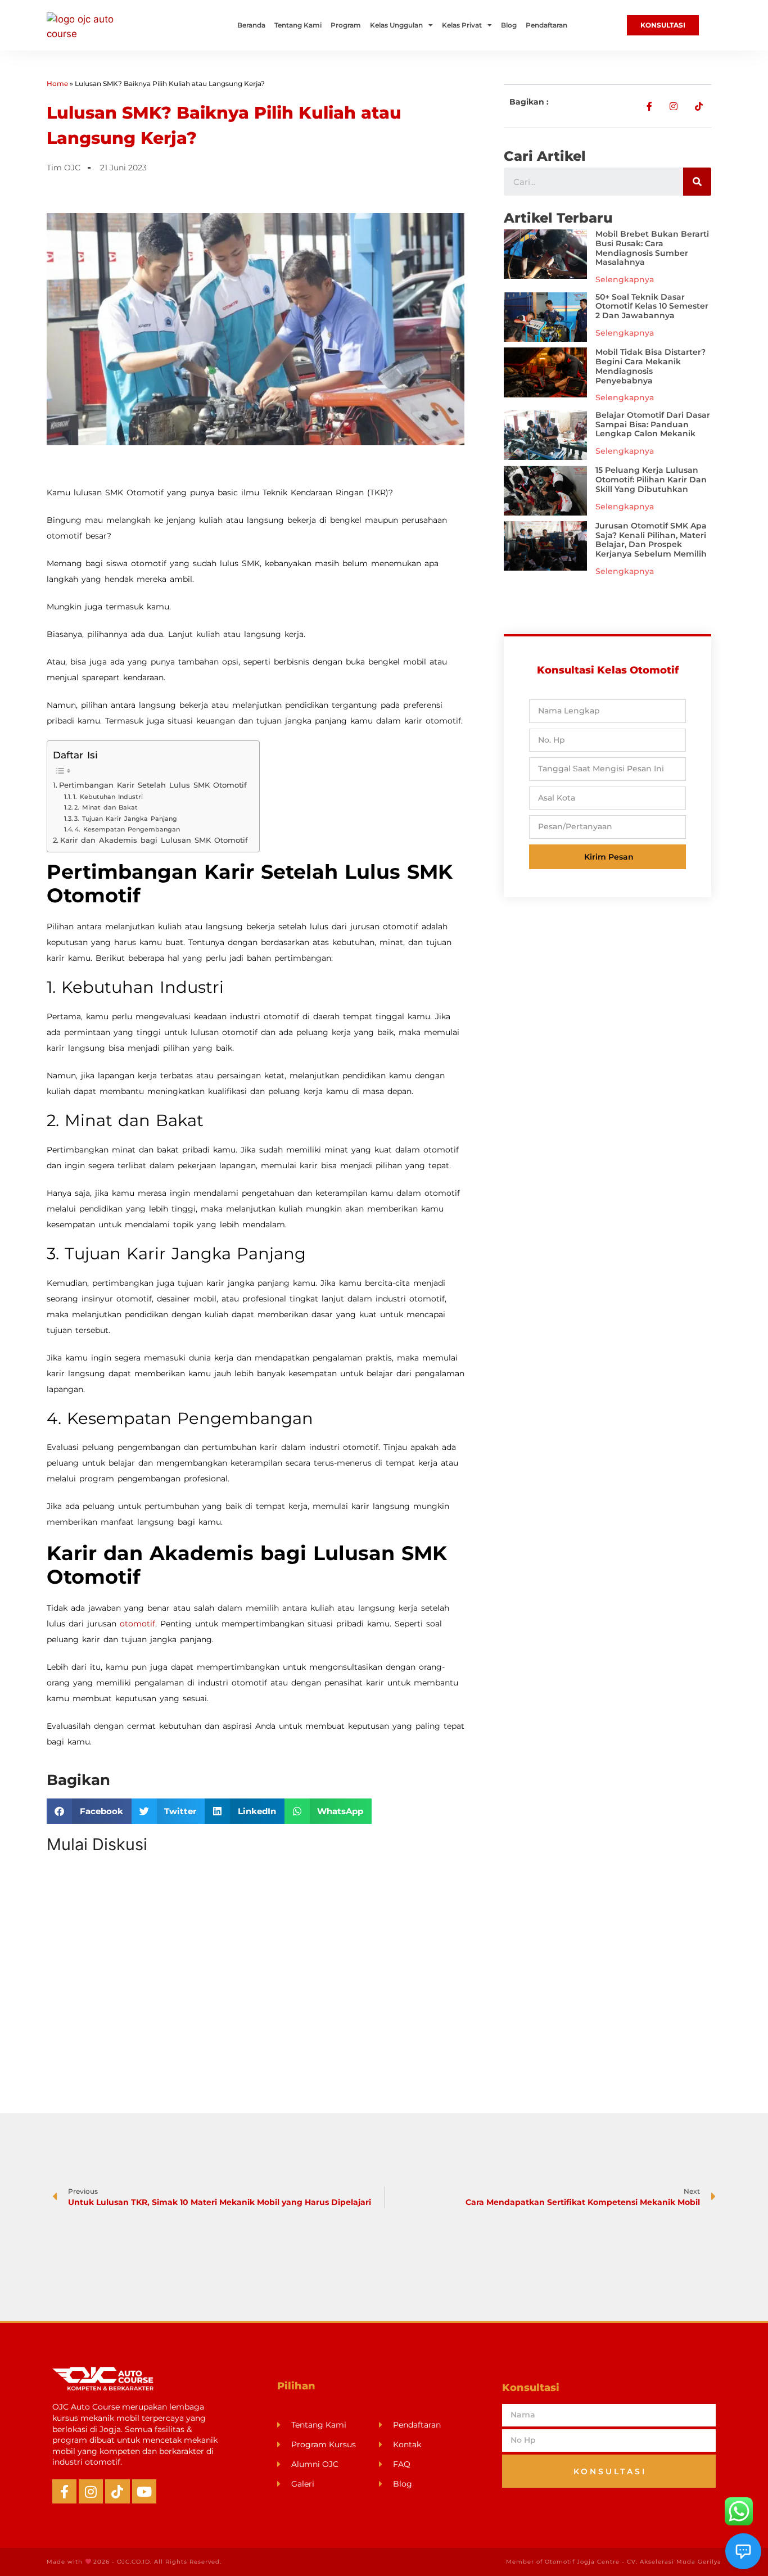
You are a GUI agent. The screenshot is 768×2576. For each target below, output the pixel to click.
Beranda (251, 25)
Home (57, 83)
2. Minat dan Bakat (106, 807)
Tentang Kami (298, 25)
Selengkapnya (625, 279)
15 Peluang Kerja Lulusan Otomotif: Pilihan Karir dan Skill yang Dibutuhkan (651, 480)
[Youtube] (144, 2491)
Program (346, 25)
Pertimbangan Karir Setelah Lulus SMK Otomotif (153, 785)
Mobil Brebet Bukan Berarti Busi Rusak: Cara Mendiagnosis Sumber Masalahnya (652, 248)
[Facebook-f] (64, 2491)
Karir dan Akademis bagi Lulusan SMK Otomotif (154, 840)
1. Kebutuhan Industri (108, 797)
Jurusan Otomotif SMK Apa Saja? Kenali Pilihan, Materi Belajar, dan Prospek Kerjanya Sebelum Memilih (651, 540)
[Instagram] (91, 2491)
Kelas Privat (462, 25)
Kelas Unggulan (396, 25)
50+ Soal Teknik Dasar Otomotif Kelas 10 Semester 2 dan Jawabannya (652, 306)
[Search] (697, 182)
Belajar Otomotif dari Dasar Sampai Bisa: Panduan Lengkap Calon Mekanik (653, 424)
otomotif (137, 1624)
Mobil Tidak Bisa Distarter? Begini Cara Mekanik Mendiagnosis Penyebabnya (650, 366)
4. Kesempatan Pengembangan (127, 829)
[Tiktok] (117, 2491)
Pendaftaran (546, 25)
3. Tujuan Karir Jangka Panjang (126, 819)
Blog (509, 25)
